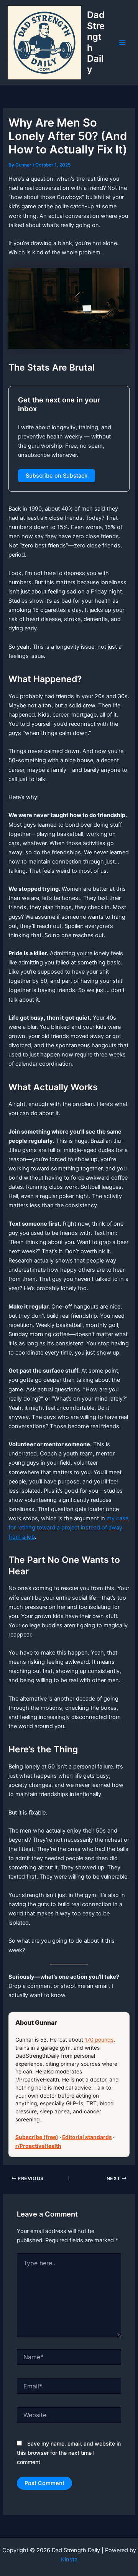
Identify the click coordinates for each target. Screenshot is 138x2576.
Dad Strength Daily (96, 42)
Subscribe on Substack (57, 476)
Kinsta (69, 2560)
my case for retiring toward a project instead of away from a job (68, 1528)
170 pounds (99, 2040)
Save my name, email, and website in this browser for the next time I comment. (69, 2453)
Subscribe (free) (37, 2137)
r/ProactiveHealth (38, 2146)
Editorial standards (87, 2137)
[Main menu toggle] (122, 43)
